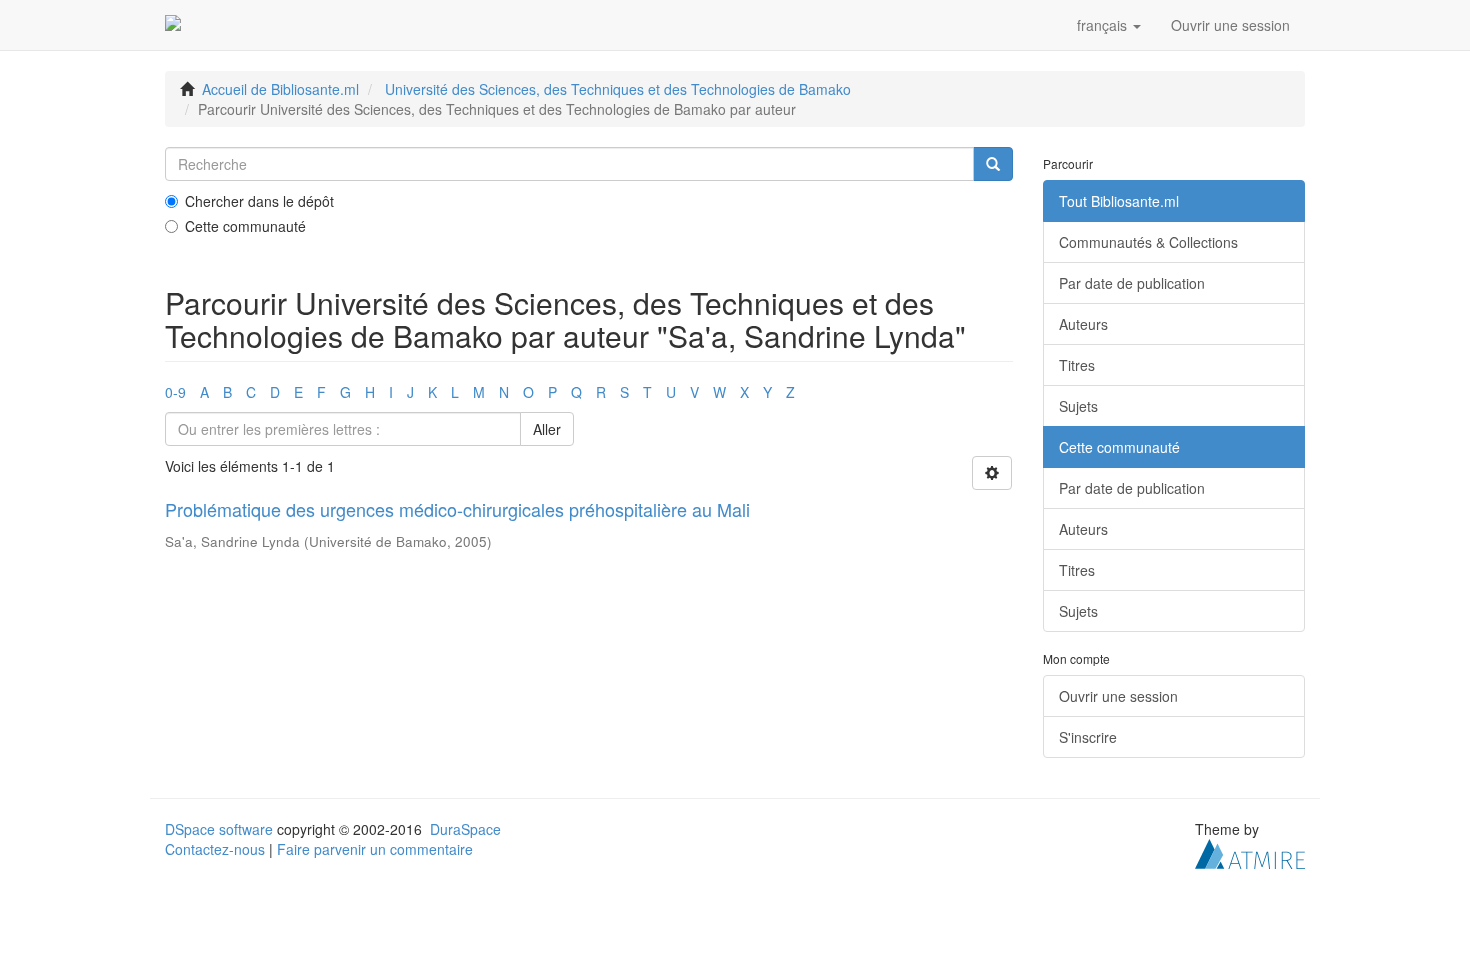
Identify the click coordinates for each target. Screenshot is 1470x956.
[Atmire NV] (1250, 852)
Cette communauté (245, 226)
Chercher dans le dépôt (259, 201)
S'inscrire (1088, 737)
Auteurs (1083, 324)
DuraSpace (465, 829)
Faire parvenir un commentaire (375, 849)
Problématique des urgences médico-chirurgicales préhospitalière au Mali (457, 509)
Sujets (1078, 406)
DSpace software (219, 829)
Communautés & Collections (1148, 242)
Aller (547, 429)
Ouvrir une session (1118, 696)
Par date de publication (1132, 283)
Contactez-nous (215, 849)
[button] (1109, 25)
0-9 (175, 392)
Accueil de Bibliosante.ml (280, 89)
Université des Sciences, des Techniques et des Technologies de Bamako (618, 89)
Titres (1077, 365)
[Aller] (993, 164)
